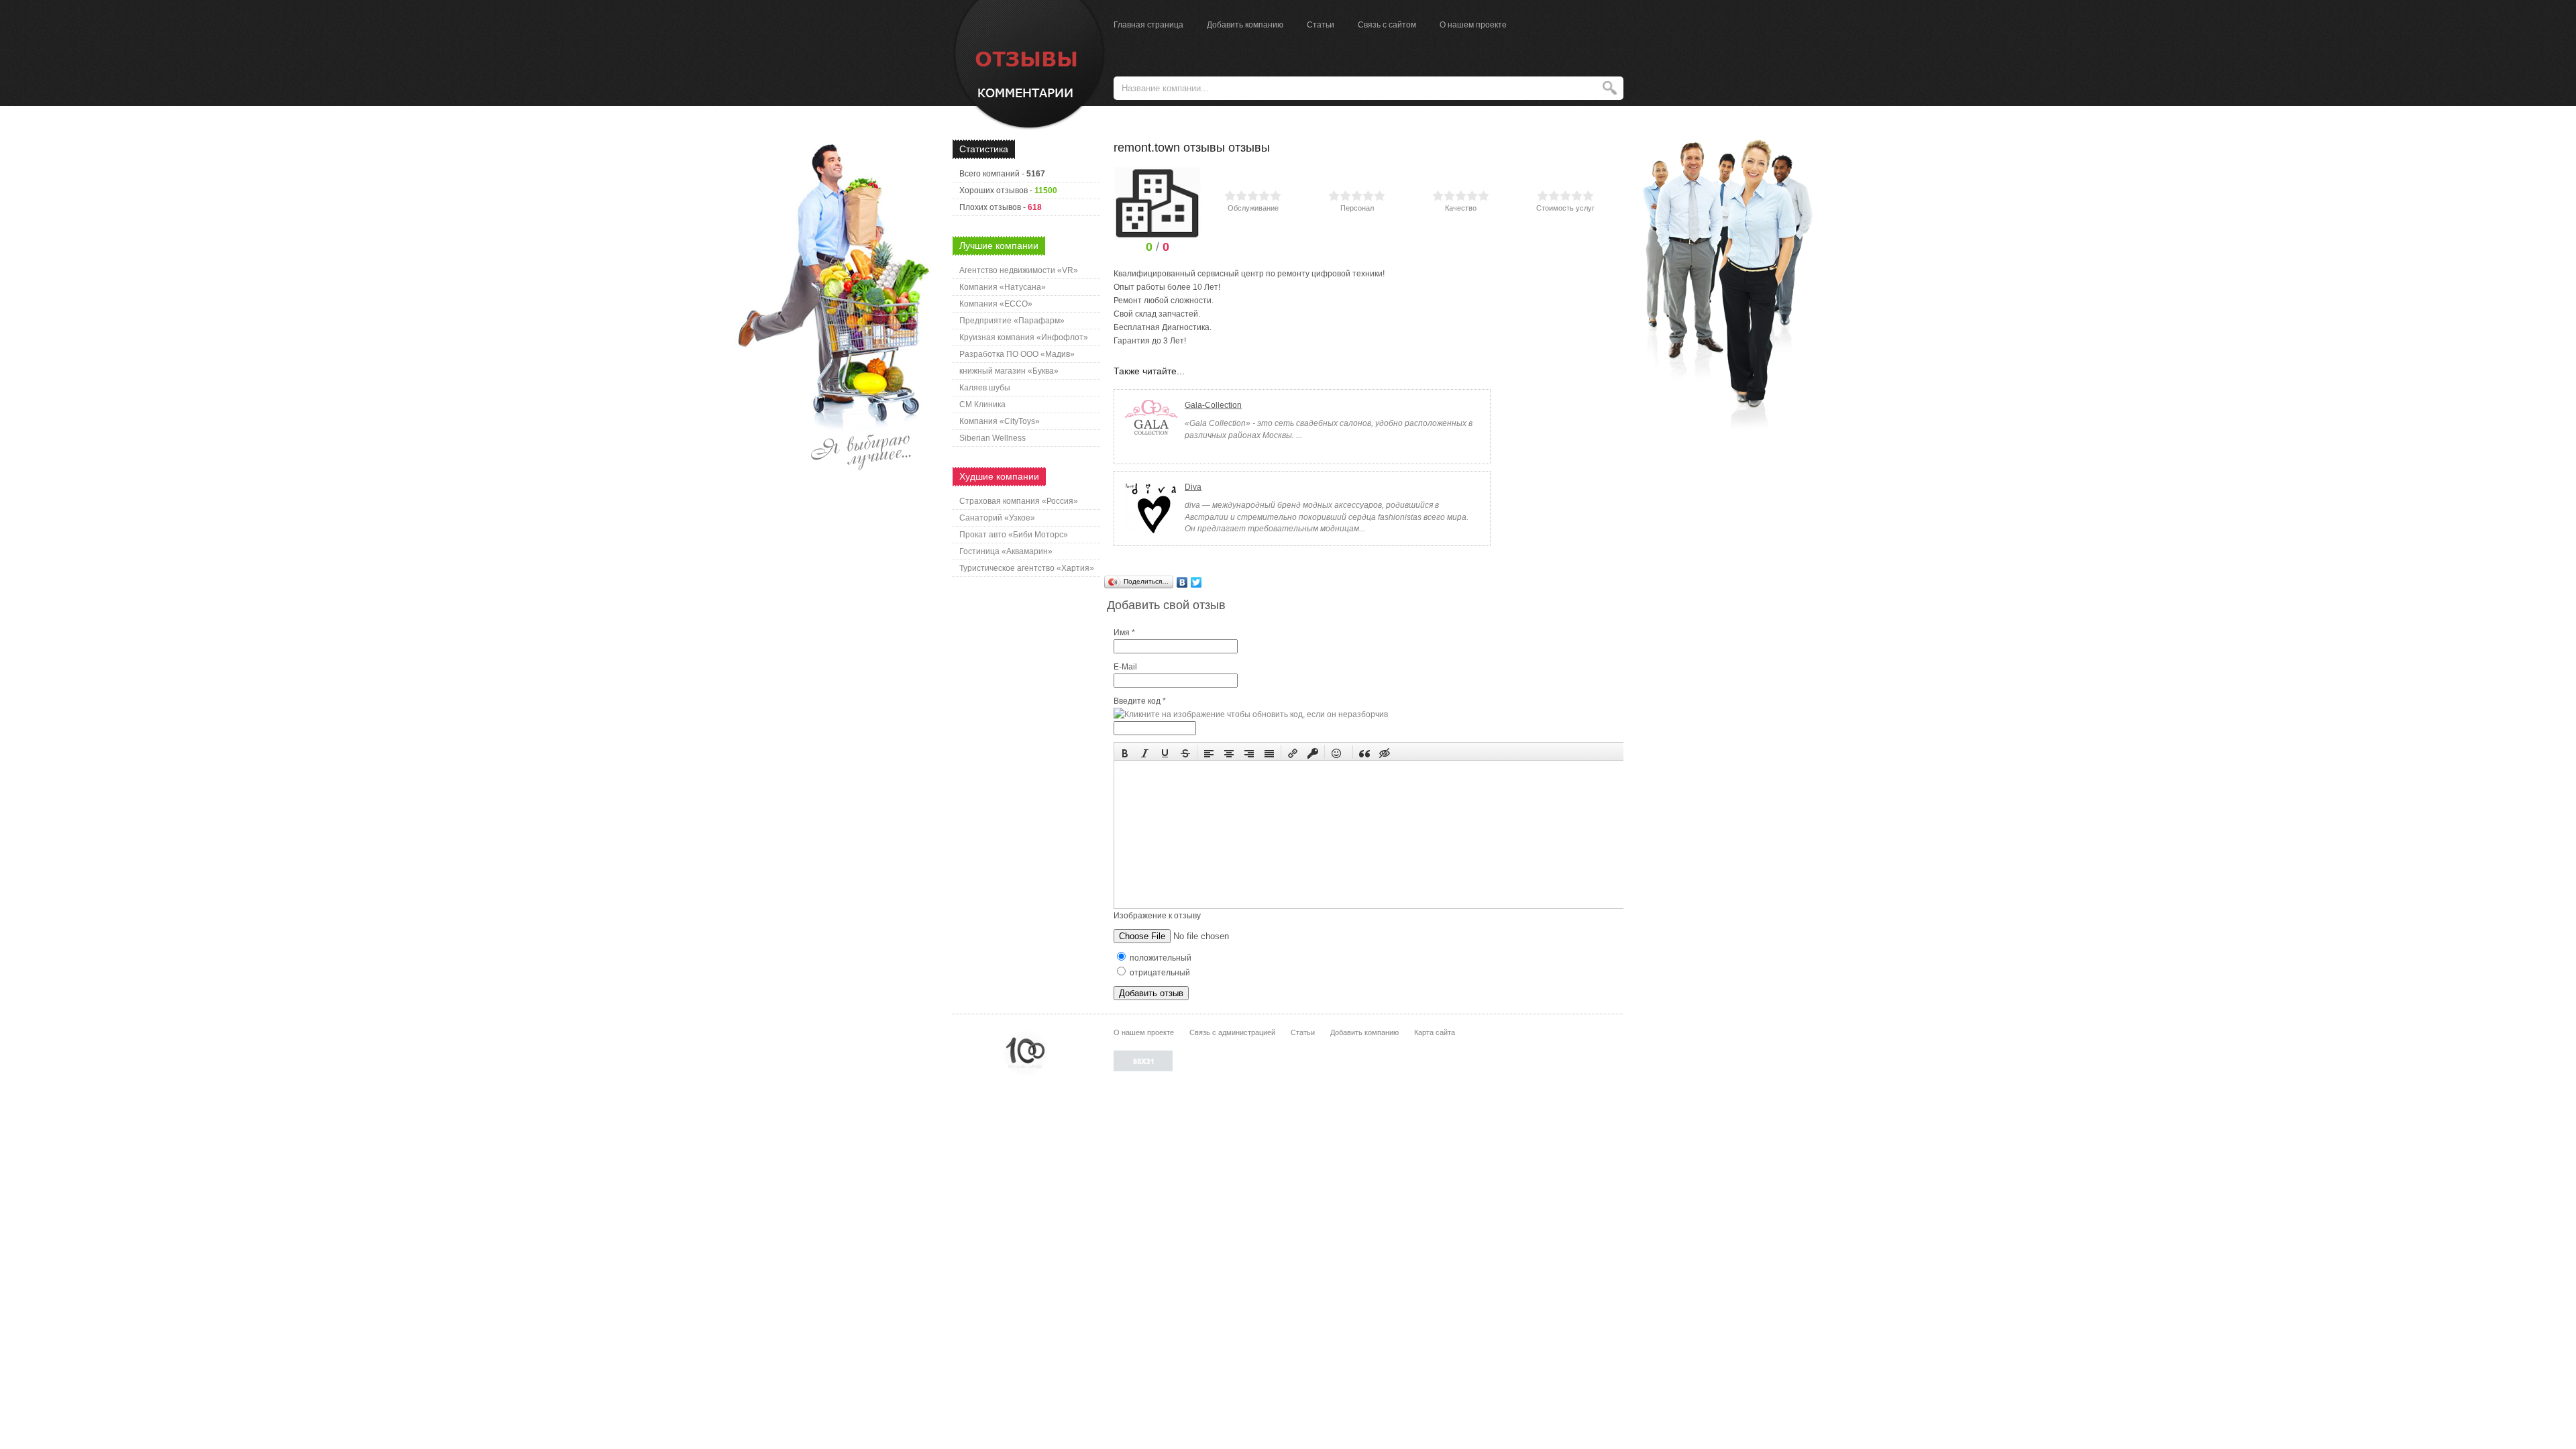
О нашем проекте (1473, 25)
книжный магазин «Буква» (1009, 371)
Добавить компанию (1245, 25)
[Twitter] (1196, 582)
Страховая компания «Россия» (1019, 501)
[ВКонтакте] (1182, 582)
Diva (1193, 487)
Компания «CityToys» (1000, 421)
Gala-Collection (1213, 405)
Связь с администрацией (1232, 1032)
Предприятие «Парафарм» (1012, 321)
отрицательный (1159, 973)
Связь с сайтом (1387, 25)
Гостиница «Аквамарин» (1006, 551)
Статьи (1321, 25)
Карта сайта (1435, 1032)
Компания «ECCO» (996, 304)
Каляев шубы (985, 388)
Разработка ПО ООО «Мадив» (1017, 354)
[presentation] (1125, 752)
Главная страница (1148, 25)
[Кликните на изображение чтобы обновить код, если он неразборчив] (1251, 714)
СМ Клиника (982, 405)
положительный (1160, 958)
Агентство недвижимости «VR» (1019, 270)
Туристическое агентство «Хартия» (1027, 568)
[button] (1125, 752)
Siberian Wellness (992, 438)
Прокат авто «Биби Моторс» (1014, 535)
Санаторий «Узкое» (997, 518)
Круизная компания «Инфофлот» (1024, 337)
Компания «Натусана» (1003, 287)
